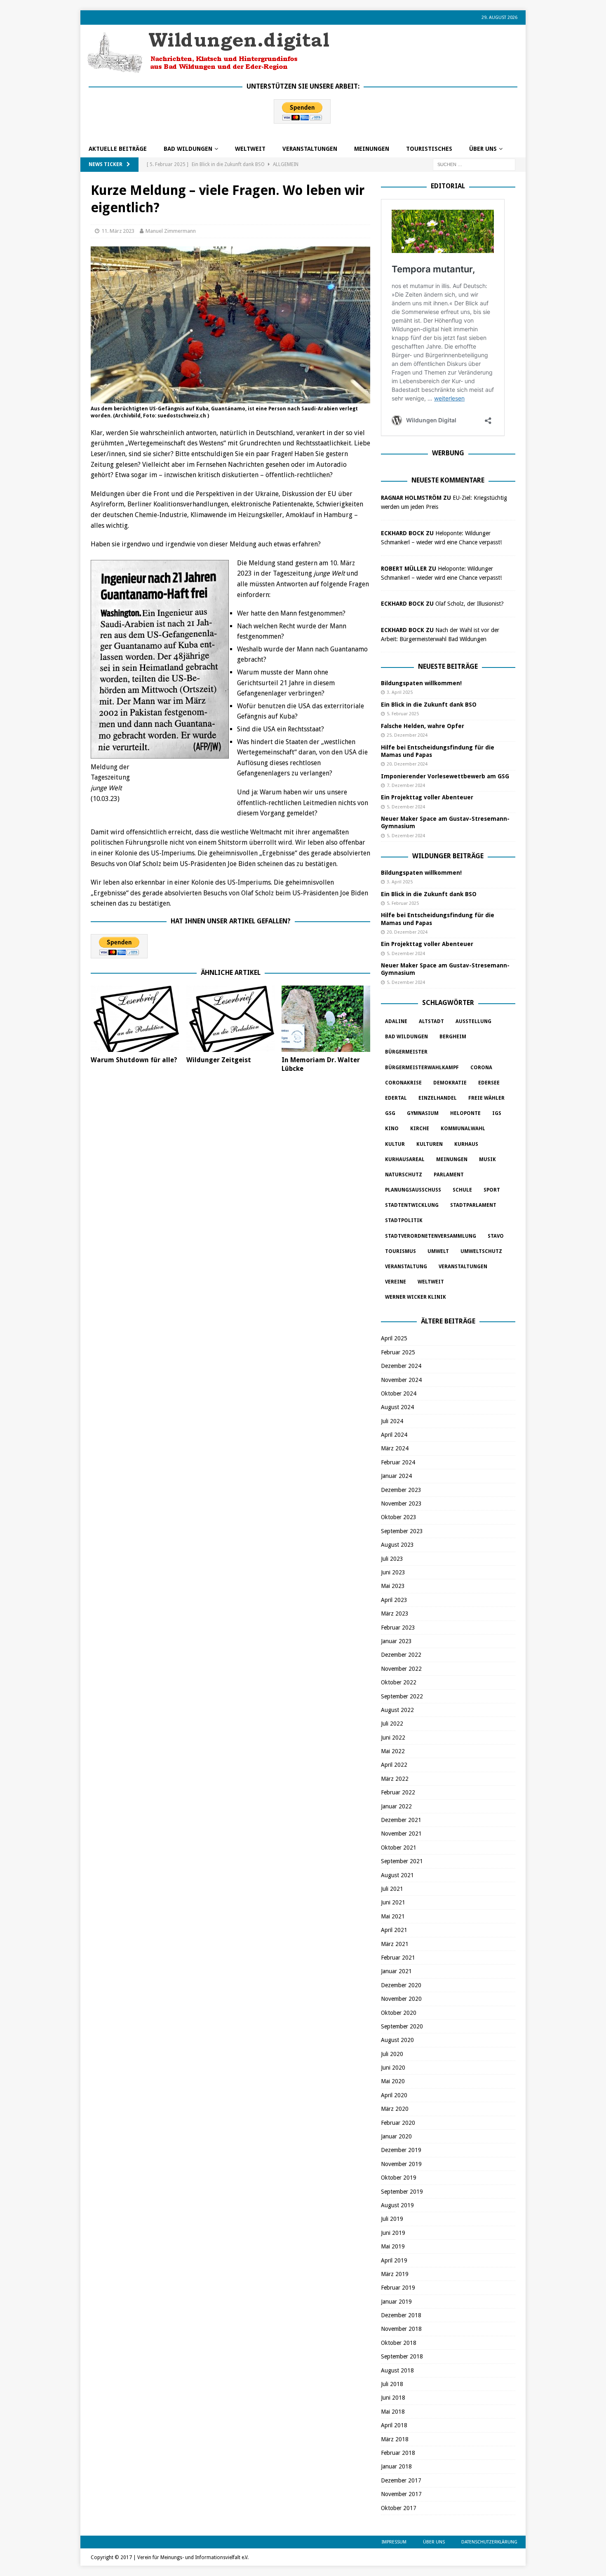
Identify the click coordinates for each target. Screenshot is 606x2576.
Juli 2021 (392, 1889)
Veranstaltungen (310, 149)
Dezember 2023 (401, 1490)
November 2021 (401, 1834)
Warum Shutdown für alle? (134, 1060)
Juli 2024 (392, 1421)
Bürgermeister (406, 1052)
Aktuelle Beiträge (118, 149)
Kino (392, 1129)
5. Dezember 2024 (406, 807)
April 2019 (394, 2260)
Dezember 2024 (401, 1366)
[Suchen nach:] (474, 164)
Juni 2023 (393, 1572)
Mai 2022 (393, 1751)
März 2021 (395, 1944)
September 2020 (402, 2026)
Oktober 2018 (399, 2343)
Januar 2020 (396, 2136)
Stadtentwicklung (412, 1205)
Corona (481, 1068)
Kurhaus (466, 1144)
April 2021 (394, 1930)
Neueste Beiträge (448, 666)
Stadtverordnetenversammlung (431, 1236)
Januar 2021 (396, 1971)
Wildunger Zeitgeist (219, 1060)
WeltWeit (250, 149)
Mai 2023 (393, 1586)
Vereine (396, 1282)
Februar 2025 (398, 1352)
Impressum (394, 2542)
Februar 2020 (398, 2123)
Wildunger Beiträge (448, 856)
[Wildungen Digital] (208, 70)
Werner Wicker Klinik (416, 1297)
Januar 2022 (396, 1806)
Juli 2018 (392, 2384)
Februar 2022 (398, 1792)
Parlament (449, 1175)
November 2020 (401, 1999)
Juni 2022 (393, 1738)
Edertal (396, 1098)
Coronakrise (403, 1083)
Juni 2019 (393, 2233)
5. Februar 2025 (403, 714)
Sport (492, 1190)
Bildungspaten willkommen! (421, 683)
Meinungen (372, 149)
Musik (487, 1159)
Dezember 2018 (401, 2315)
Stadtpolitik (404, 1220)
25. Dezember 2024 (407, 735)
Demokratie (450, 1083)
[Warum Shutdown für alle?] (135, 1019)
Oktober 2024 (399, 1393)
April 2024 (394, 1435)
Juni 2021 (393, 1902)
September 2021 (402, 1861)
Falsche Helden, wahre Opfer (423, 726)
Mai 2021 (393, 1916)
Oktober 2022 (399, 1682)
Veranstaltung (406, 1267)
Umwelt (438, 1251)
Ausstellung (473, 1021)
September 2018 (402, 2356)
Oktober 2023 (399, 1517)
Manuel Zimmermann (171, 231)
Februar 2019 (398, 2288)
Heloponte (465, 1113)
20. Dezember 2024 (407, 764)
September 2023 (402, 1531)
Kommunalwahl (463, 1129)
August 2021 (397, 1875)
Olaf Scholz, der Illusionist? (470, 604)
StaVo (496, 1236)
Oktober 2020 (399, 2013)
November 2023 (401, 1503)
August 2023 (397, 1545)
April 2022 (394, 1765)
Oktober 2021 (399, 1848)
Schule (462, 1190)
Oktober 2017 (399, 2508)
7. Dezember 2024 (406, 786)
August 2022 (397, 1710)
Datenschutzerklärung (489, 2542)
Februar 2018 (398, 2453)
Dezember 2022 (401, 1655)
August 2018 (397, 2370)
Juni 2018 (393, 2398)
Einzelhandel (438, 1098)
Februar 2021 (398, 1958)
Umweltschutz (481, 1251)
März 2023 (395, 1614)
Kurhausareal (405, 1159)
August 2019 (397, 2205)
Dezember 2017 (401, 2480)
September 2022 (402, 1696)
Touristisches (429, 149)
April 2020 (394, 2095)
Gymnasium (423, 1113)
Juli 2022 (392, 1724)
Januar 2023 (396, 1641)
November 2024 (401, 1380)
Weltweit (431, 1282)
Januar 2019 (396, 2302)
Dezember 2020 (401, 1985)
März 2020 (395, 2109)
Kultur (395, 1144)
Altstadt (431, 1021)
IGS (497, 1113)
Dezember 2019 (401, 2150)
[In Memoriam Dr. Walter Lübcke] (326, 1019)
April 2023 (394, 1600)
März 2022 (395, 1779)
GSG (390, 1113)
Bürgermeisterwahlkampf (422, 1068)
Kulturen (430, 1144)
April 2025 (394, 1338)
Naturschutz (404, 1175)
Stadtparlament (473, 1205)
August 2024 (397, 1407)
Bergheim (453, 1037)
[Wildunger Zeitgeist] (231, 1019)
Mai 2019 (393, 2246)
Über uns (483, 149)
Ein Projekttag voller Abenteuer (427, 797)
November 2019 (401, 2164)
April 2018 (394, 2425)
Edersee (489, 1083)
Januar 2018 (396, 2466)
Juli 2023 (392, 1559)
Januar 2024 (396, 1476)
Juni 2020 (393, 2068)
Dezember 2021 (401, 1820)
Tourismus (400, 1251)
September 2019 (402, 2192)
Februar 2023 (398, 1628)
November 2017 (401, 2494)
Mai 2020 (393, 2081)
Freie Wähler (486, 1098)
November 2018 (401, 2329)
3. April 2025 (400, 692)
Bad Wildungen (188, 149)
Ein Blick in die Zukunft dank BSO (429, 705)
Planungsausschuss (413, 1190)
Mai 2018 (393, 2412)
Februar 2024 (398, 1462)
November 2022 (401, 1669)
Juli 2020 (392, 2054)
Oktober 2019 (399, 2178)
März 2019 (395, 2274)
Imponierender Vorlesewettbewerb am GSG (445, 776)
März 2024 (395, 1448)
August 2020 (397, 2040)
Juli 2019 (392, 2219)
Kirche (420, 1129)
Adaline (396, 1021)
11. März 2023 (118, 231)
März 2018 (395, 2439)
